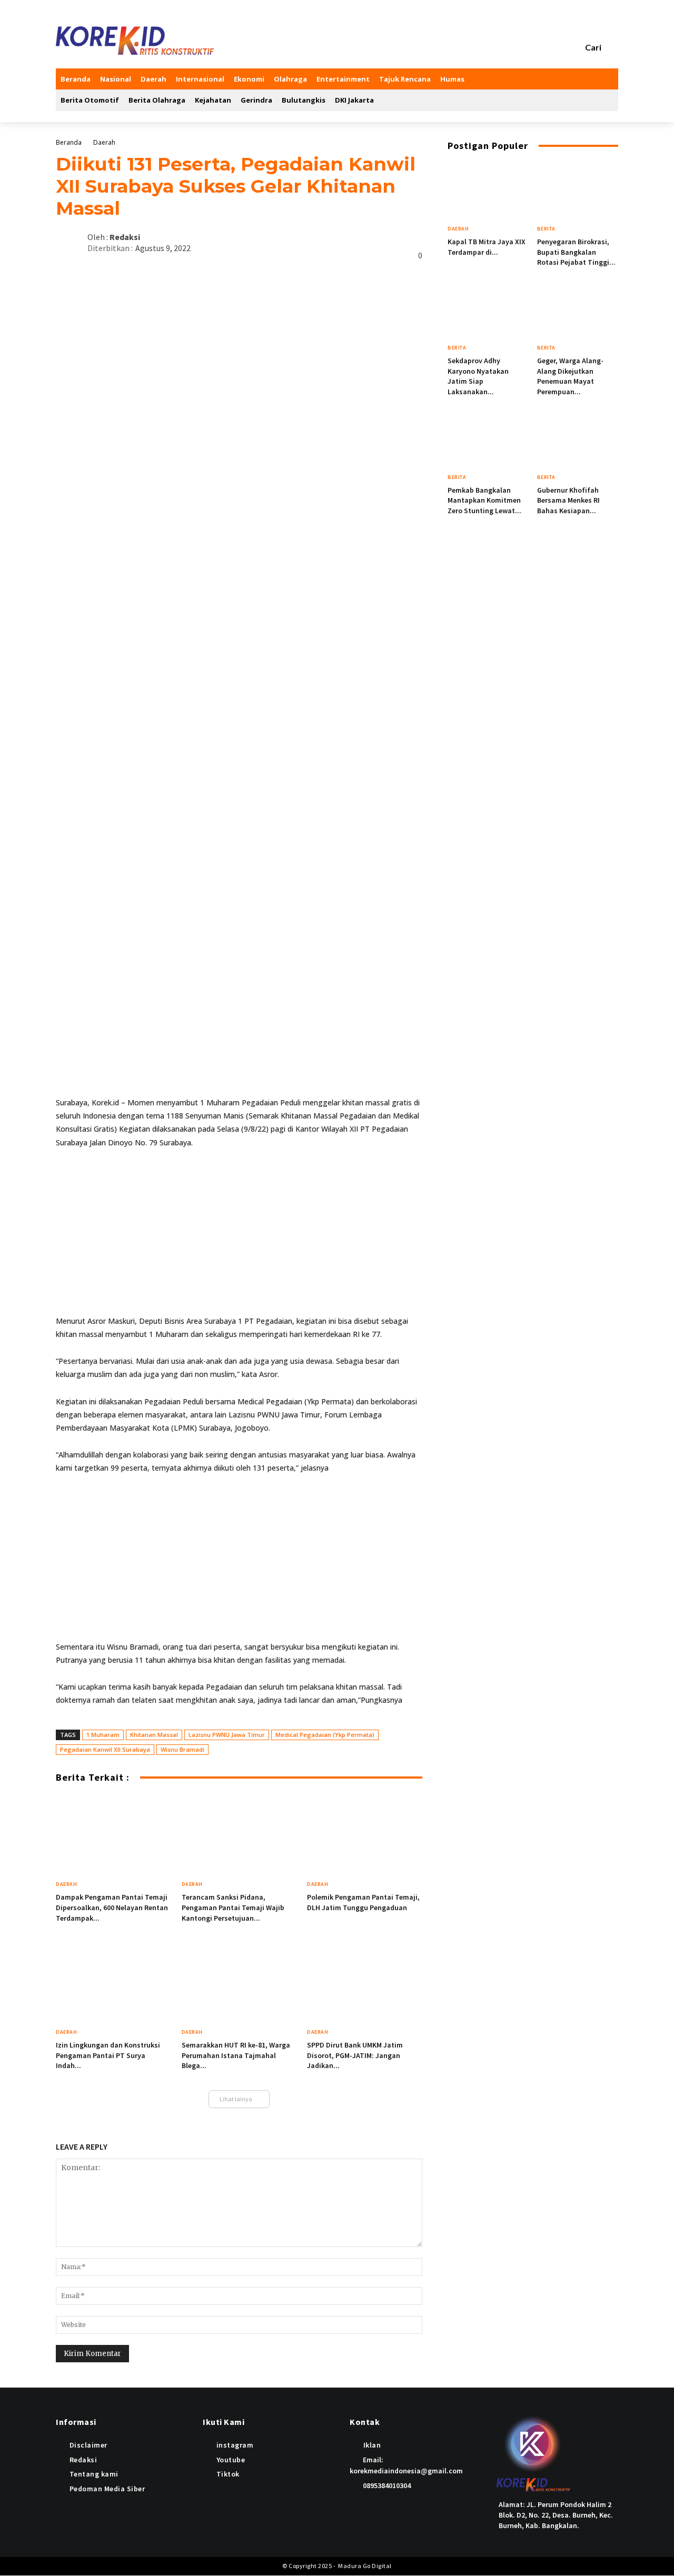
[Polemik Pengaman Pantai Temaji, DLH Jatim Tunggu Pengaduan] (365, 1835)
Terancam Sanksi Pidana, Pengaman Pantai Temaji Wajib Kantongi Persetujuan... (233, 1907)
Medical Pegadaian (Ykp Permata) (325, 1735)
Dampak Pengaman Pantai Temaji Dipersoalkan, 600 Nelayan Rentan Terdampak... (112, 1907)
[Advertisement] (239, 1236)
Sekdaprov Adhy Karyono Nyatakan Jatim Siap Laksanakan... (478, 376)
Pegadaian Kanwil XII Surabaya (105, 1749)
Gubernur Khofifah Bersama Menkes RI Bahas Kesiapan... (568, 500)
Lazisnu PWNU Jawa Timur (227, 1735)
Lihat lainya (236, 2099)
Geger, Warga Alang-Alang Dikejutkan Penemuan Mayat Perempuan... (570, 376)
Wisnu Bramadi (182, 1749)
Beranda (69, 142)
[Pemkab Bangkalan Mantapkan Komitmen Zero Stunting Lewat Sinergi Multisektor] (488, 439)
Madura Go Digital (364, 2566)
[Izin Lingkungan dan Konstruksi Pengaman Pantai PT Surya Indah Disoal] (113, 1983)
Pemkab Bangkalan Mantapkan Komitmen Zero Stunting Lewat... (484, 500)
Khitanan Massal (154, 1735)
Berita (546, 229)
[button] (602, 47)
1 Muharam (103, 1735)
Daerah (104, 142)
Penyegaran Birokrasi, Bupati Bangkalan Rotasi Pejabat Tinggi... (576, 252)
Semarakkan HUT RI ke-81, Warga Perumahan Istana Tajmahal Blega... (236, 2055)
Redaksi (125, 237)
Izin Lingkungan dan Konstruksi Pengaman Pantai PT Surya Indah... (108, 2055)
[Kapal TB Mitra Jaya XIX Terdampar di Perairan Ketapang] (488, 191)
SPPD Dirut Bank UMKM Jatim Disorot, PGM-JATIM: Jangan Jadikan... (355, 2055)
